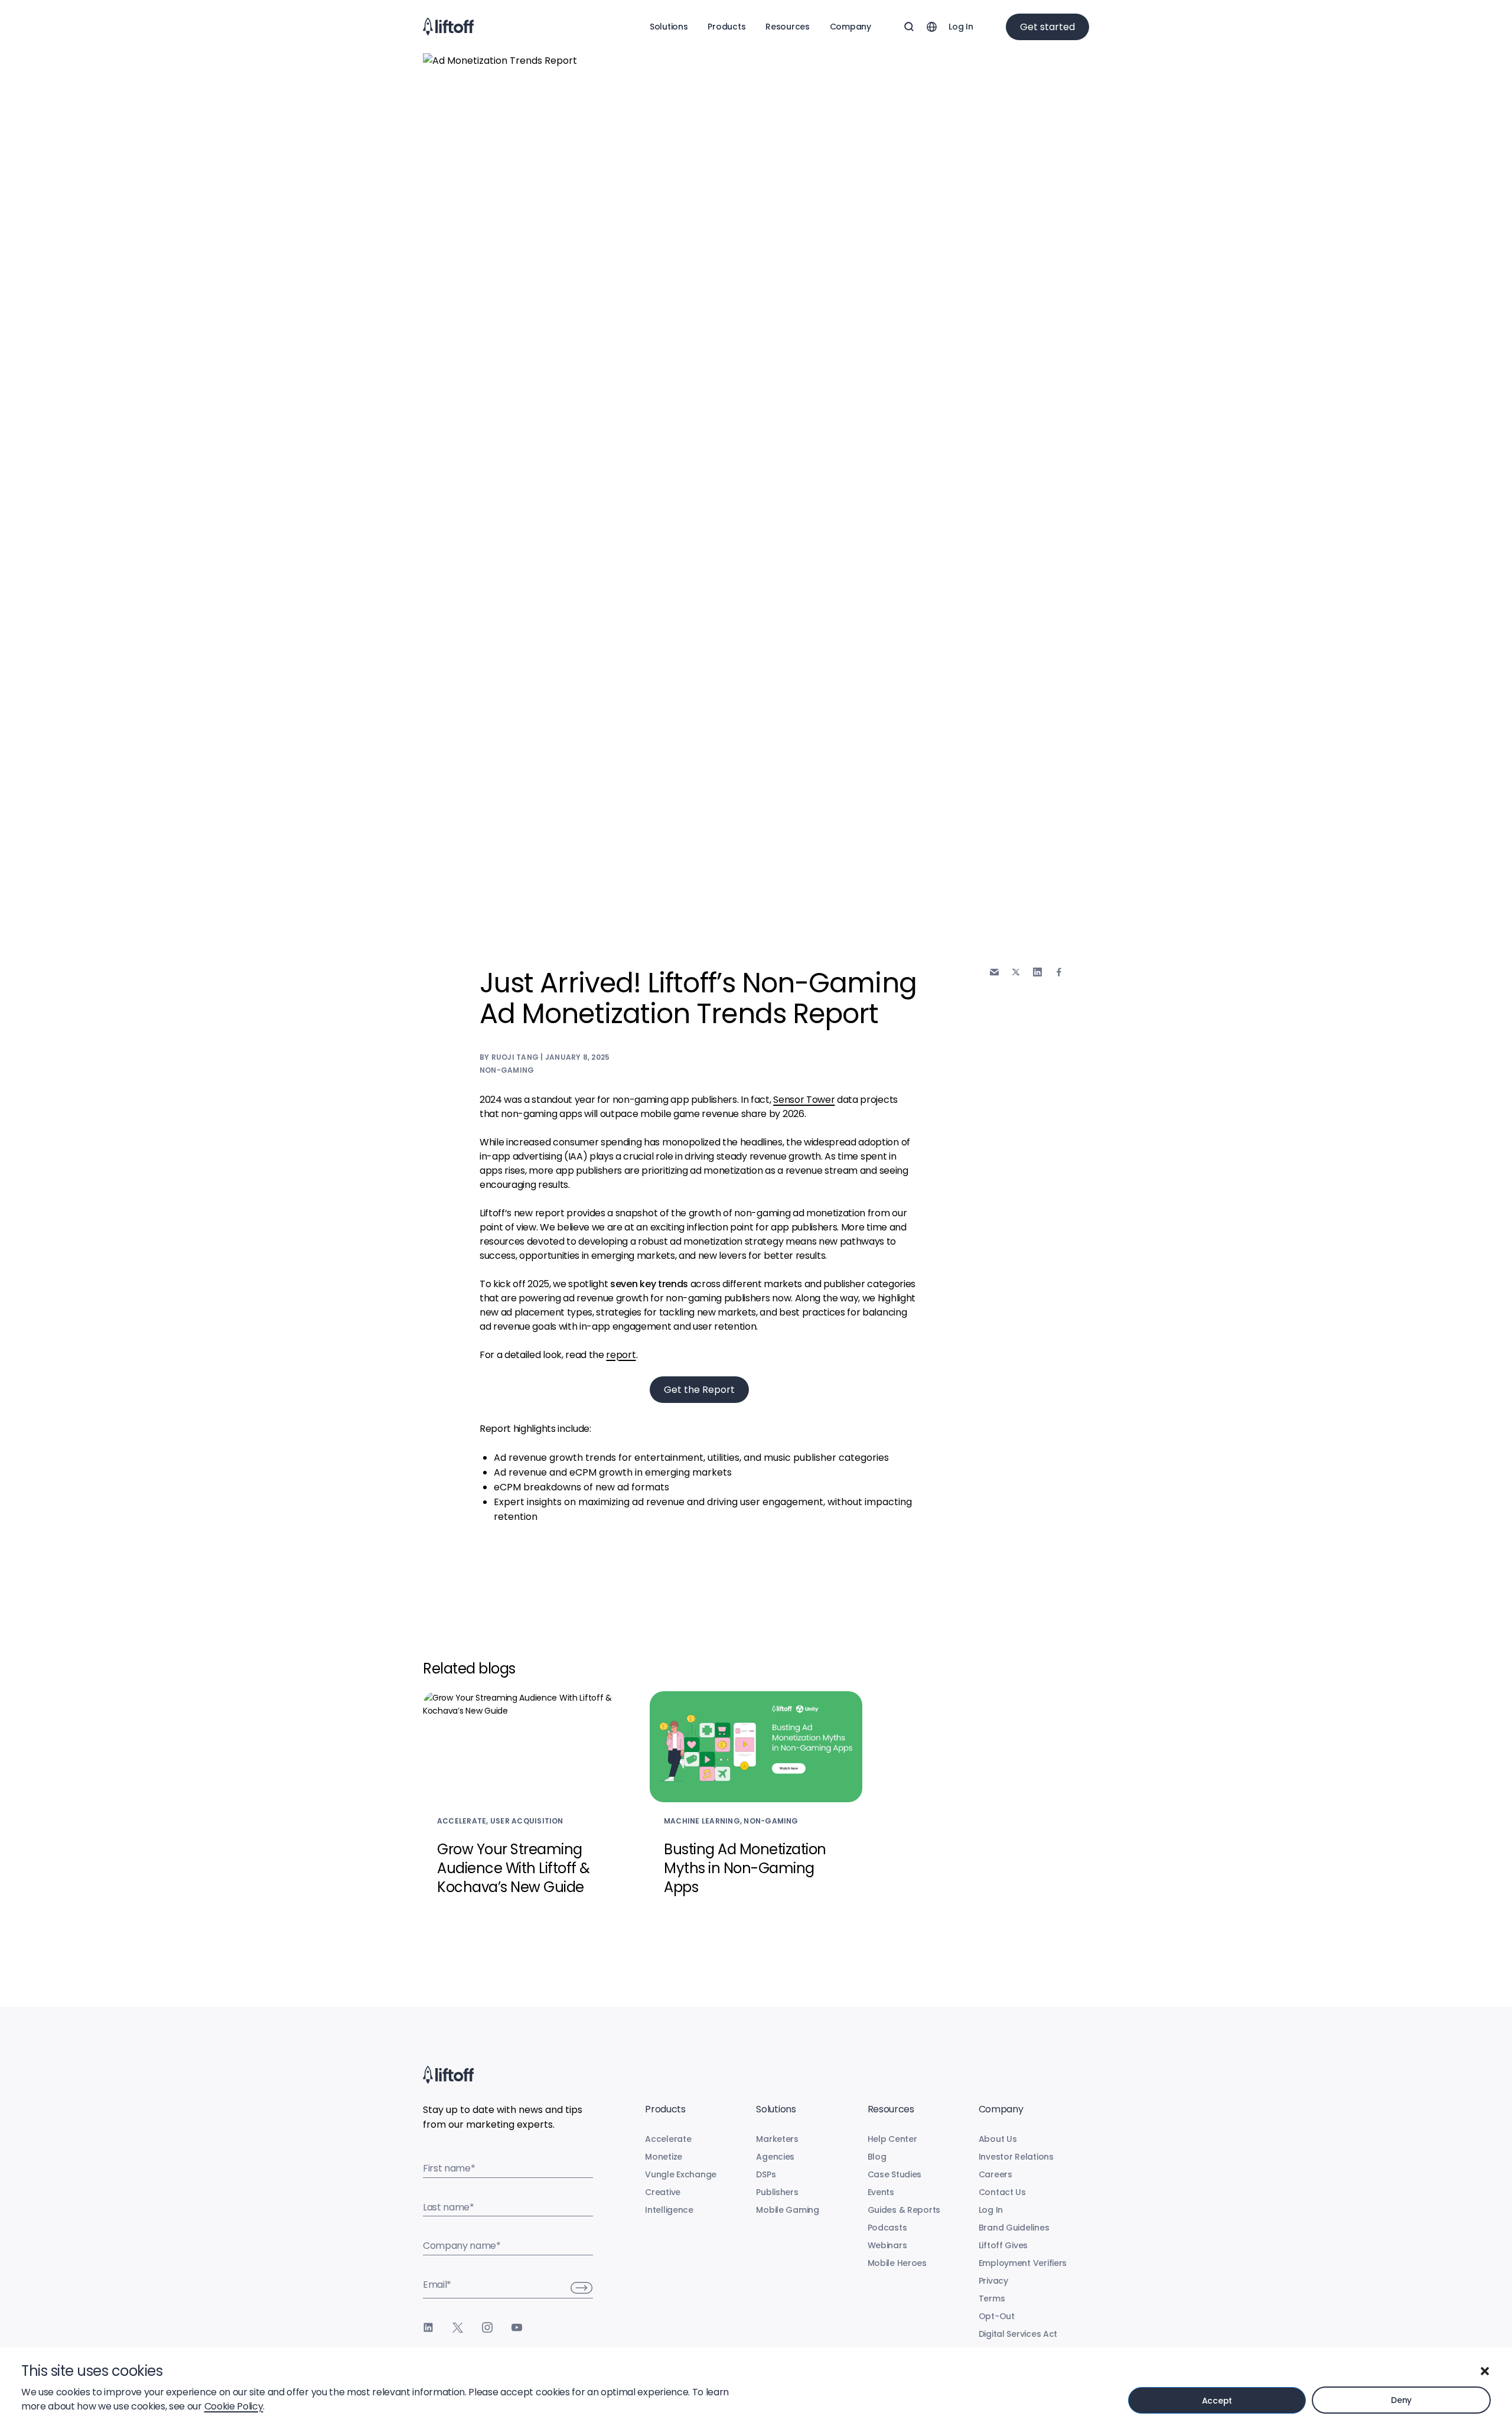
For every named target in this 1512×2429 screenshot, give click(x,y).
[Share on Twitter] (1016, 972)
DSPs (766, 2174)
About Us (998, 2139)
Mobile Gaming (787, 2210)
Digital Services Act (1018, 2334)
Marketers (777, 2139)
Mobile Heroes (897, 2263)
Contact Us (1002, 2192)
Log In (961, 27)
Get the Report (699, 1390)
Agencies (775, 2157)
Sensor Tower (804, 1100)
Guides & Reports (904, 2210)
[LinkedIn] (428, 2327)
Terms (992, 2298)
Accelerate (668, 2139)
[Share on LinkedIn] (1037, 972)
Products (726, 27)
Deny (1401, 2400)
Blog (877, 2157)
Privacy (993, 2281)
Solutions (669, 27)
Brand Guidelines (1014, 2228)
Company (850, 27)
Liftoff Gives (1003, 2245)
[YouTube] (517, 2327)
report (621, 1355)
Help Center (892, 2139)
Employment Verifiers (1023, 2263)
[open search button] (909, 27)
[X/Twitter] (458, 2327)
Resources (787, 27)
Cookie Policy (234, 2406)
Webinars (887, 2245)
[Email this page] (994, 972)
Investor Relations (1016, 2157)
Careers (995, 2174)
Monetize (664, 2157)
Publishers (777, 2192)
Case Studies (895, 2174)
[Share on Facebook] (1059, 972)
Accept (1217, 2401)
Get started (1047, 27)
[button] (1485, 2371)
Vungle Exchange (681, 2174)
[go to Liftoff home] (448, 27)
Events (881, 2192)
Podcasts (887, 2228)
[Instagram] (487, 2327)
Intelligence (669, 2210)
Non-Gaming (507, 1070)
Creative (663, 2192)
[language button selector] (931, 27)
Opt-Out (997, 2316)
